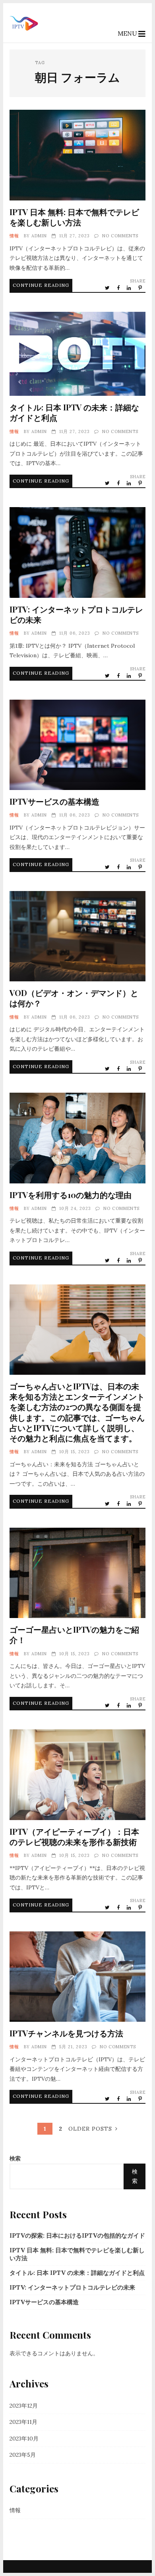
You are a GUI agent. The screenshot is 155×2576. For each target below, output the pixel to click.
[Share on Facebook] (119, 288)
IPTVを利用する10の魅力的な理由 (77, 1138)
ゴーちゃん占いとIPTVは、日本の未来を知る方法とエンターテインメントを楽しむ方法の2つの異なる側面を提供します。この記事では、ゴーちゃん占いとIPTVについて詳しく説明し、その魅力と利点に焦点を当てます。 (77, 1330)
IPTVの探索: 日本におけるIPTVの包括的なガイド (77, 2235)
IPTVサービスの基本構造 (77, 745)
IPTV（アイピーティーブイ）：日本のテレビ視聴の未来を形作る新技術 (77, 1775)
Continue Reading (41, 285)
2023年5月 (23, 2455)
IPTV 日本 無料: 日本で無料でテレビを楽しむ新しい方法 (77, 155)
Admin (39, 236)
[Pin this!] (141, 288)
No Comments (120, 236)
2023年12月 (24, 2406)
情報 (14, 236)
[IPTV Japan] (24, 36)
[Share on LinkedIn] (130, 288)
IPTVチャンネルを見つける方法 (77, 1977)
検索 (15, 2158)
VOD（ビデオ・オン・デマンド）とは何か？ (77, 936)
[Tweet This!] (108, 288)
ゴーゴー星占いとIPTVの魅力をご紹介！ (77, 1573)
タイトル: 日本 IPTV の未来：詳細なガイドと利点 (77, 354)
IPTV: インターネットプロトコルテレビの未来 (77, 552)
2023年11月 (23, 2422)
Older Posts (90, 2129)
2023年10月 (24, 2439)
